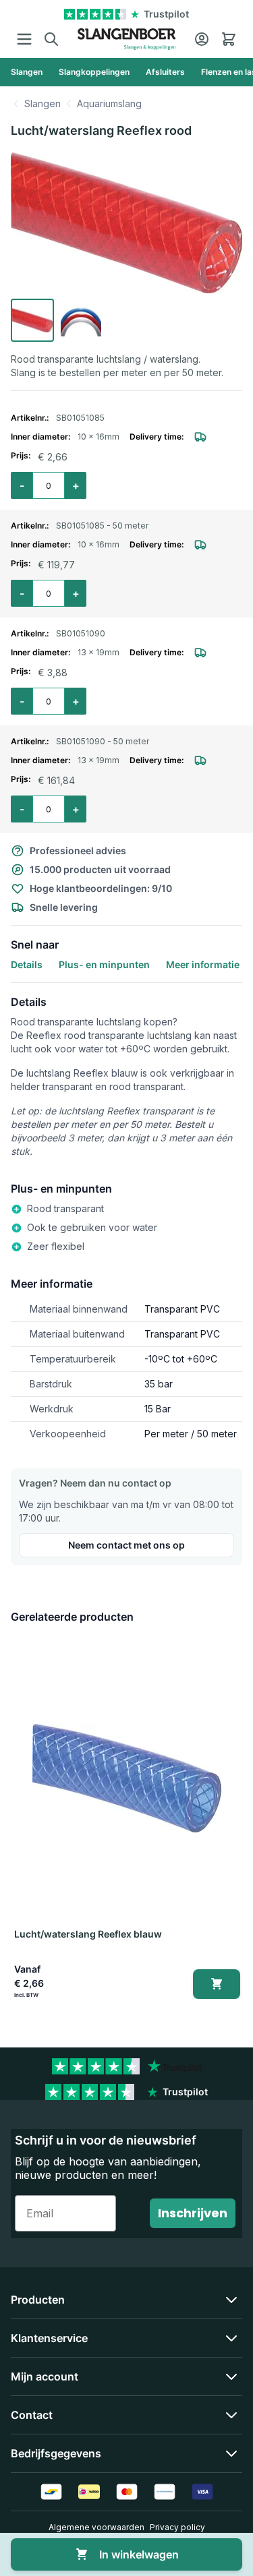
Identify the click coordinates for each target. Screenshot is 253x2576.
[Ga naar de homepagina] (126, 39)
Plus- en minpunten (104, 964)
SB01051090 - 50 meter (103, 741)
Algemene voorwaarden (96, 2527)
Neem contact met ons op (126, 1545)
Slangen (43, 103)
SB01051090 (81, 633)
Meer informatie (203, 964)
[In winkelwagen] (216, 1984)
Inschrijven (193, 2213)
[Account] (202, 39)
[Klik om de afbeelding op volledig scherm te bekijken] (126, 222)
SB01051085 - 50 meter (102, 526)
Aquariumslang (109, 103)
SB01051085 (80, 418)
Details (27, 964)
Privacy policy (177, 2527)
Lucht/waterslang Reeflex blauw (87, 1934)
